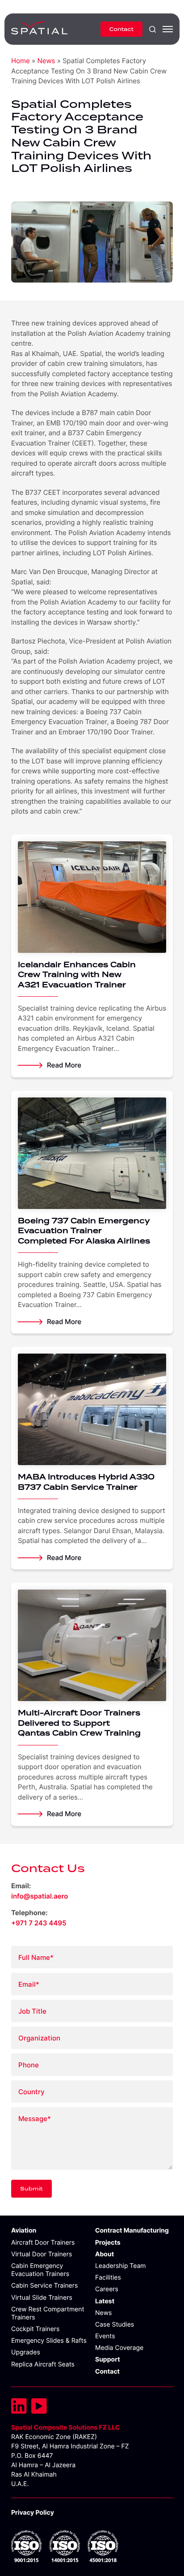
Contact (121, 29)
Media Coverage (119, 2348)
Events (105, 2336)
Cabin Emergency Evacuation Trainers (40, 2270)
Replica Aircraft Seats (43, 2364)
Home (21, 61)
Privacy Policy (33, 2513)
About (105, 2254)
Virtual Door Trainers (42, 2254)
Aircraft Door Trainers (43, 2243)
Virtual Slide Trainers (42, 2298)
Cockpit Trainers (35, 2329)
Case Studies (115, 2325)
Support (108, 2360)
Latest (105, 2301)
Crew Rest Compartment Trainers (48, 2313)
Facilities (108, 2278)
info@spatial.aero (40, 1896)
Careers (107, 2289)
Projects (108, 2243)
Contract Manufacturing (132, 2231)
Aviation (24, 2231)
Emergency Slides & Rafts (49, 2341)
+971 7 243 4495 (39, 1923)
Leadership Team (120, 2266)
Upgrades (26, 2352)
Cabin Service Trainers (44, 2286)
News (46, 61)
